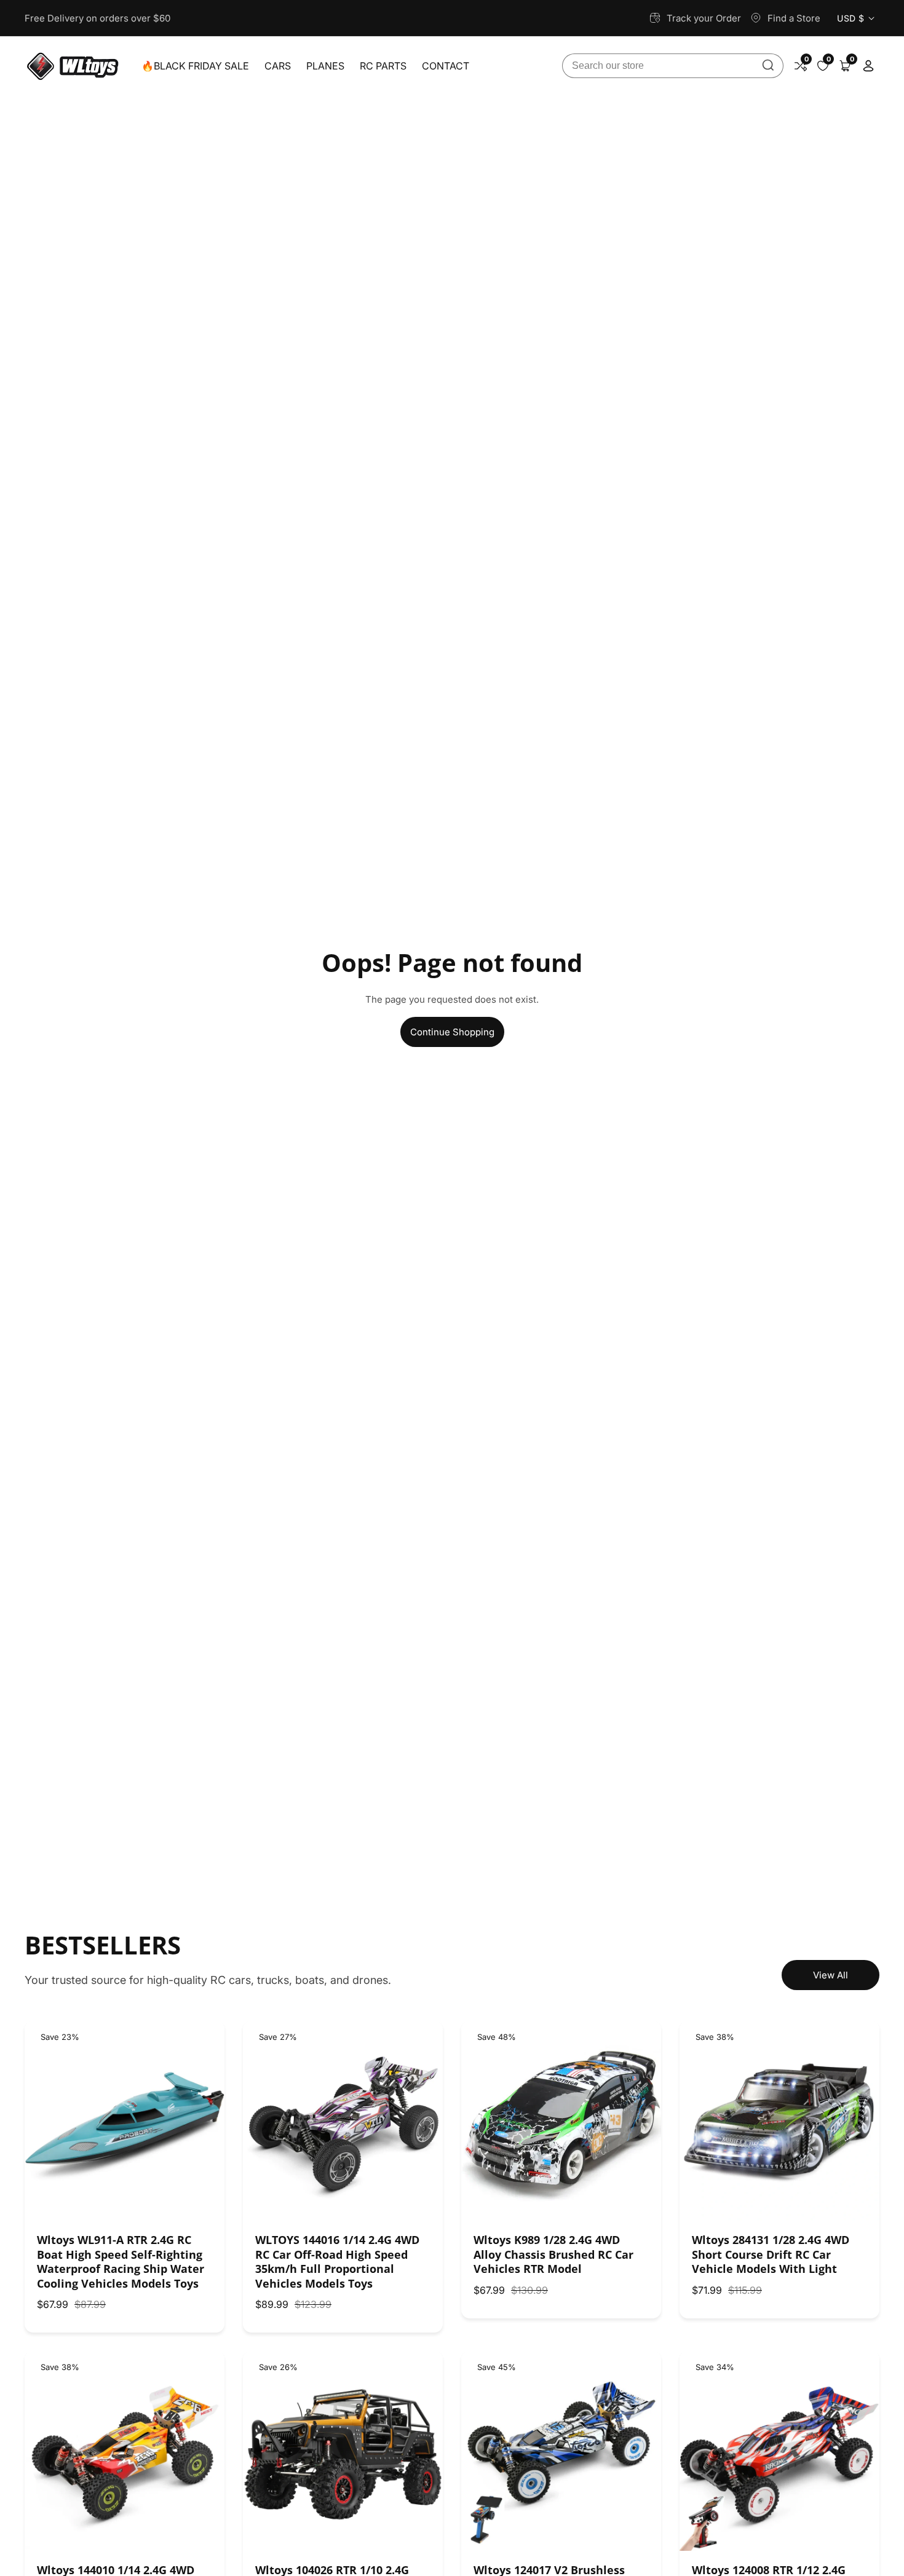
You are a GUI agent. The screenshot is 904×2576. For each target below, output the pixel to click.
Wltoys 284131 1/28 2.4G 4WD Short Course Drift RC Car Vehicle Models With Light (771, 2254)
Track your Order (704, 18)
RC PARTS (383, 66)
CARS (278, 66)
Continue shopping (452, 1032)
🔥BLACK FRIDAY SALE (195, 66)
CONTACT (446, 66)
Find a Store (794, 18)
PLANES (325, 66)
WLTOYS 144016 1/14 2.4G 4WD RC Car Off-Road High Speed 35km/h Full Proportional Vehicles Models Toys (337, 2262)
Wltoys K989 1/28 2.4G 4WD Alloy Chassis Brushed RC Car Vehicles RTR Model (553, 2254)
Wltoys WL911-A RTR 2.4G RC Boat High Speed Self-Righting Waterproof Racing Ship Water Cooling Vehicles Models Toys (121, 2262)
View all (831, 1975)
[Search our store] (768, 66)
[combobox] (673, 66)
